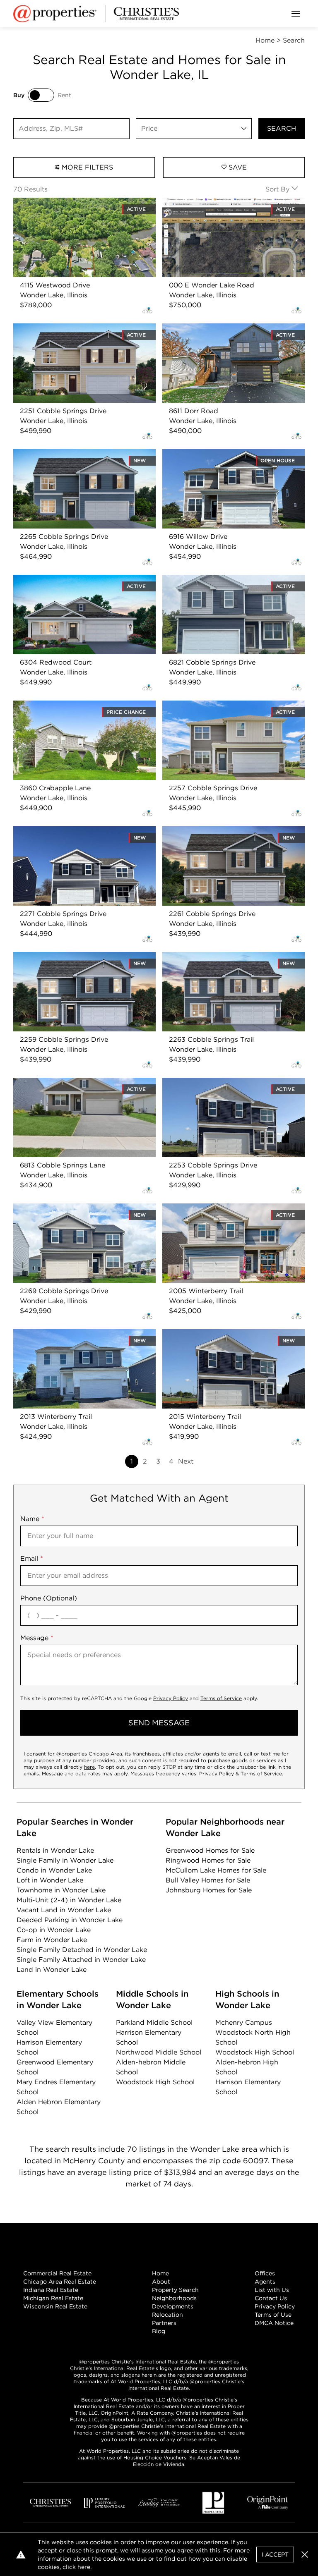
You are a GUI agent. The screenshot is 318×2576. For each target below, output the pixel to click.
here (89, 1767)
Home (160, 2273)
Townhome (61, 1890)
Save (237, 167)
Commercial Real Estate (57, 2273)
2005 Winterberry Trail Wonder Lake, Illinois (223, 1213)
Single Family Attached (81, 1960)
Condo (54, 1870)
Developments (173, 2306)
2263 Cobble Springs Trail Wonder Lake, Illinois (228, 962)
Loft (50, 1880)
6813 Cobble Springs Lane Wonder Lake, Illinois (79, 1087)
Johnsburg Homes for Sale (209, 1890)
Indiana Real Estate (51, 2290)
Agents (265, 2282)
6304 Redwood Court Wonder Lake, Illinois (84, 580)
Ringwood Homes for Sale (208, 1860)
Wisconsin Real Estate (55, 2306)
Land (52, 1970)
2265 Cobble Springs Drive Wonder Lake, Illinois (81, 459)
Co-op (54, 1930)
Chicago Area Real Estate (60, 2282)
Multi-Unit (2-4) (69, 1900)
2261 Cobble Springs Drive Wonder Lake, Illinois (229, 836)
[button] (305, 2554)
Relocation (167, 2315)
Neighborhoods (174, 2298)
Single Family (65, 1860)
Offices (265, 2273)
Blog (159, 2331)
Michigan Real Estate (53, 2298)
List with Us (272, 2290)
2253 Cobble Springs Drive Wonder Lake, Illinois (230, 1087)
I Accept (275, 2554)
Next (186, 1461)
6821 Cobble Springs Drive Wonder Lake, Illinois (229, 585)
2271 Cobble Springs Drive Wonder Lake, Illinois (80, 836)
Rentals (55, 1850)
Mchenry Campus (244, 2022)
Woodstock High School (155, 2082)
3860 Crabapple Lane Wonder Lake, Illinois (83, 705)
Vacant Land (64, 1910)
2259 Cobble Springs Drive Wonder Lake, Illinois (81, 962)
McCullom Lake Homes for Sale (216, 1870)
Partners (164, 2323)
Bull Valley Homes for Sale (208, 1880)
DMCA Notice (274, 2323)
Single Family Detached (82, 1950)
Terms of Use (273, 2315)
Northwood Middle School (159, 2052)
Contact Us (271, 2298)
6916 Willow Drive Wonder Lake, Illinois (226, 454)
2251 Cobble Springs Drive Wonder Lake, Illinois (80, 333)
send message (159, 1723)
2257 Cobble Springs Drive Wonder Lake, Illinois (230, 710)
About (161, 2282)
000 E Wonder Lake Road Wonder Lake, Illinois (229, 207)
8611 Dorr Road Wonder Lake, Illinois (222, 328)
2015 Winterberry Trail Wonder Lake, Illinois (233, 1334)
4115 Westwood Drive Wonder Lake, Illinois (83, 202)
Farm (52, 1940)
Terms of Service (221, 1698)
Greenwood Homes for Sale (210, 1850)
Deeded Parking (70, 1920)
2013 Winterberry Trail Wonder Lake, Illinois (84, 1334)
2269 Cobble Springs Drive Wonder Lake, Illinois (81, 1213)
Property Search (175, 2290)
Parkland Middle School (154, 2022)
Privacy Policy (171, 1698)
